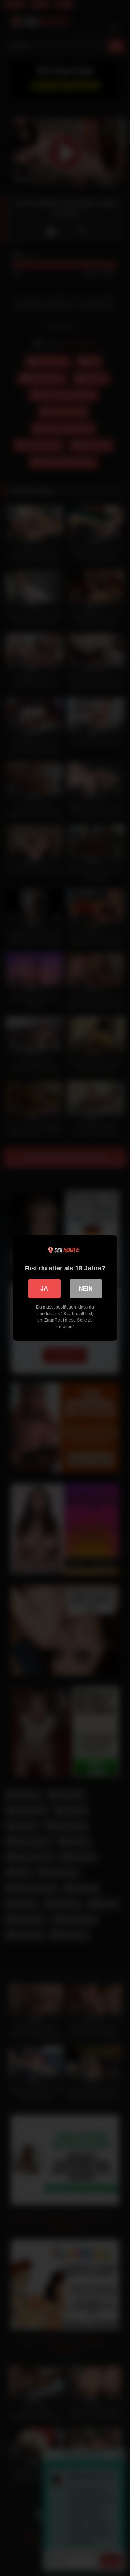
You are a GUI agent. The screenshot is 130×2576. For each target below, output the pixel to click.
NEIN (86, 1289)
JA (44, 1289)
